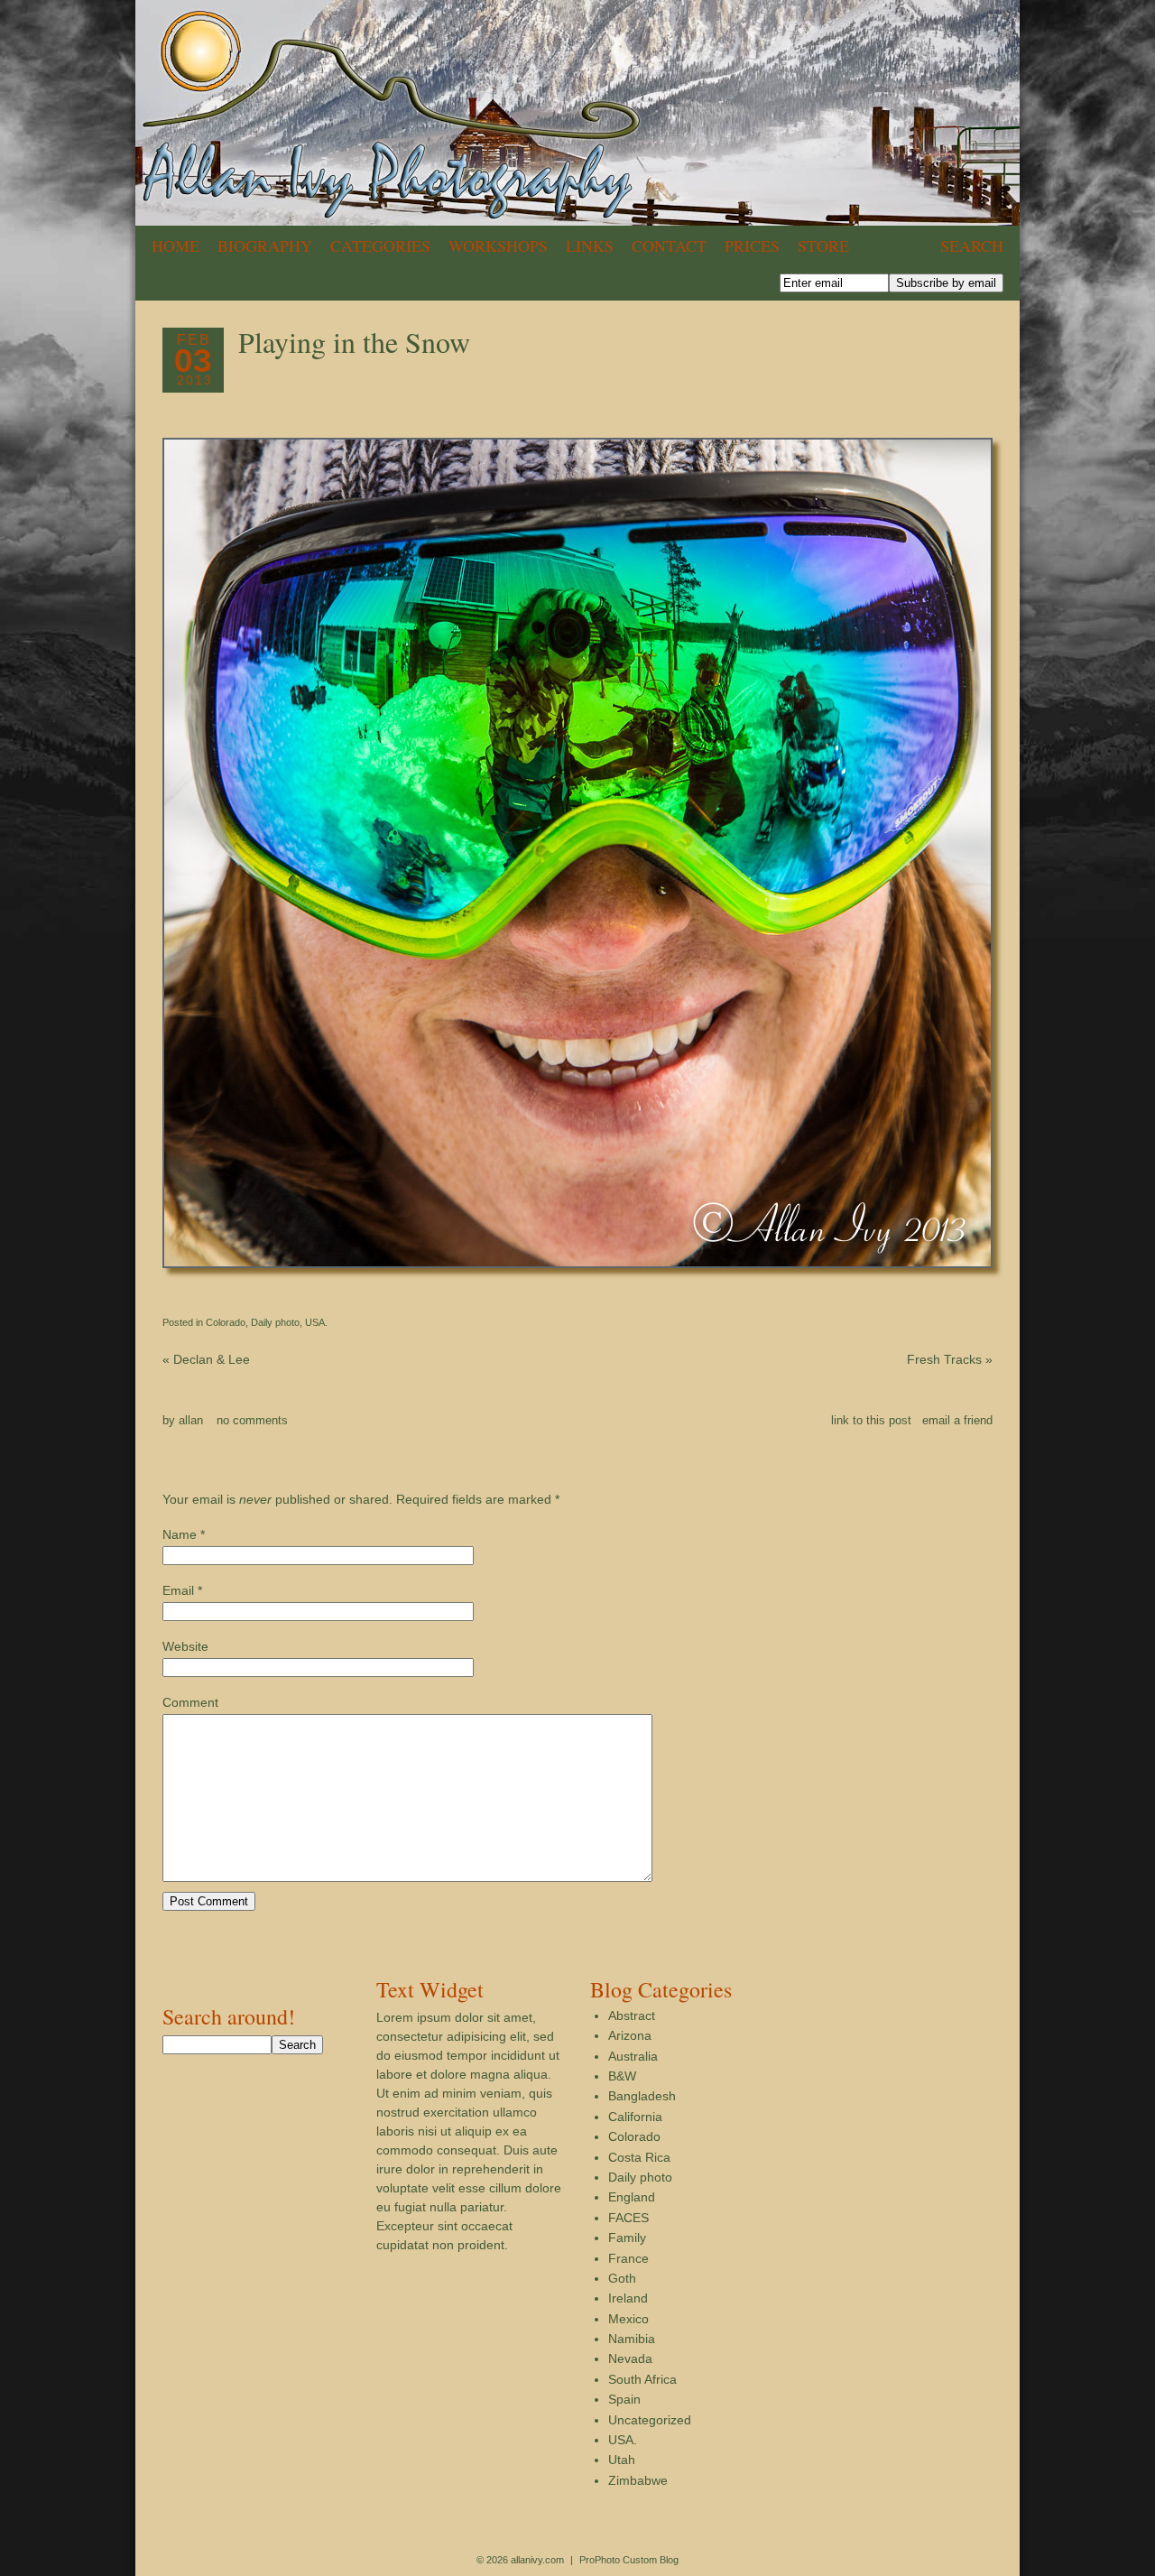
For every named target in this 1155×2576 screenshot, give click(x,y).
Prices (752, 246)
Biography (265, 246)
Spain (624, 2399)
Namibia (632, 2339)
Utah (622, 2460)
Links (590, 246)
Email (178, 1590)
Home (176, 246)
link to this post (871, 1420)
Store (823, 246)
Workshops (498, 246)
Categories (380, 246)
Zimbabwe (638, 2480)
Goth (622, 2278)
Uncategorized (650, 2420)
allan (191, 1420)
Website (185, 1646)
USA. (316, 1322)
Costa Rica (639, 2157)
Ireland (628, 2298)
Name (180, 1534)
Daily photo (275, 1322)
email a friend (957, 1420)
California (635, 2117)
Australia (633, 2056)
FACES (628, 2218)
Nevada (630, 2358)
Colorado (226, 1322)
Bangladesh (642, 2096)
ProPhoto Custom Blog (629, 2560)
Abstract (632, 2015)
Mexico (628, 2319)
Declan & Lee (206, 1359)
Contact (669, 246)
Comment (190, 1702)
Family (627, 2238)
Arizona (630, 2035)
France (628, 2258)
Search (972, 246)
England (632, 2197)
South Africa (642, 2379)
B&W (622, 2076)
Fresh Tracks (950, 1359)
